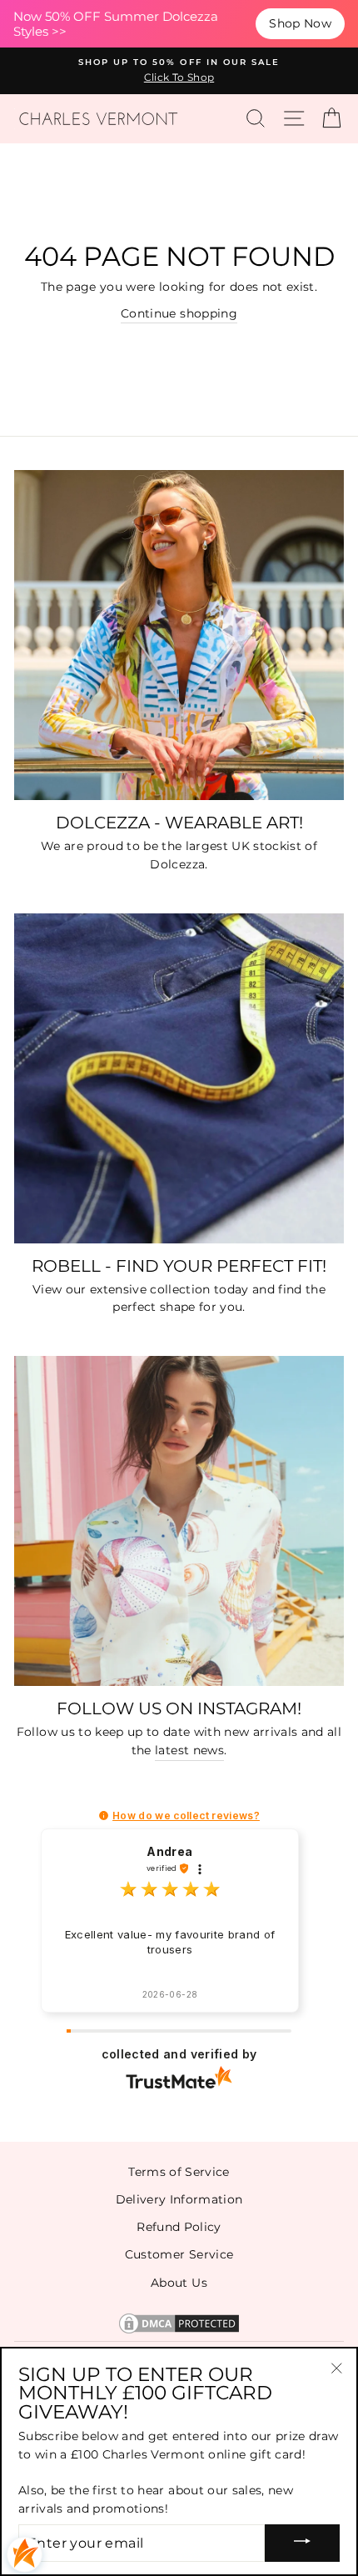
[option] (179, 71)
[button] (104, 1816)
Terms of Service (179, 2172)
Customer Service (179, 2254)
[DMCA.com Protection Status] (179, 2332)
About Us (179, 2283)
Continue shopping (179, 313)
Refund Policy (179, 2227)
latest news (189, 1750)
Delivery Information (179, 2199)
